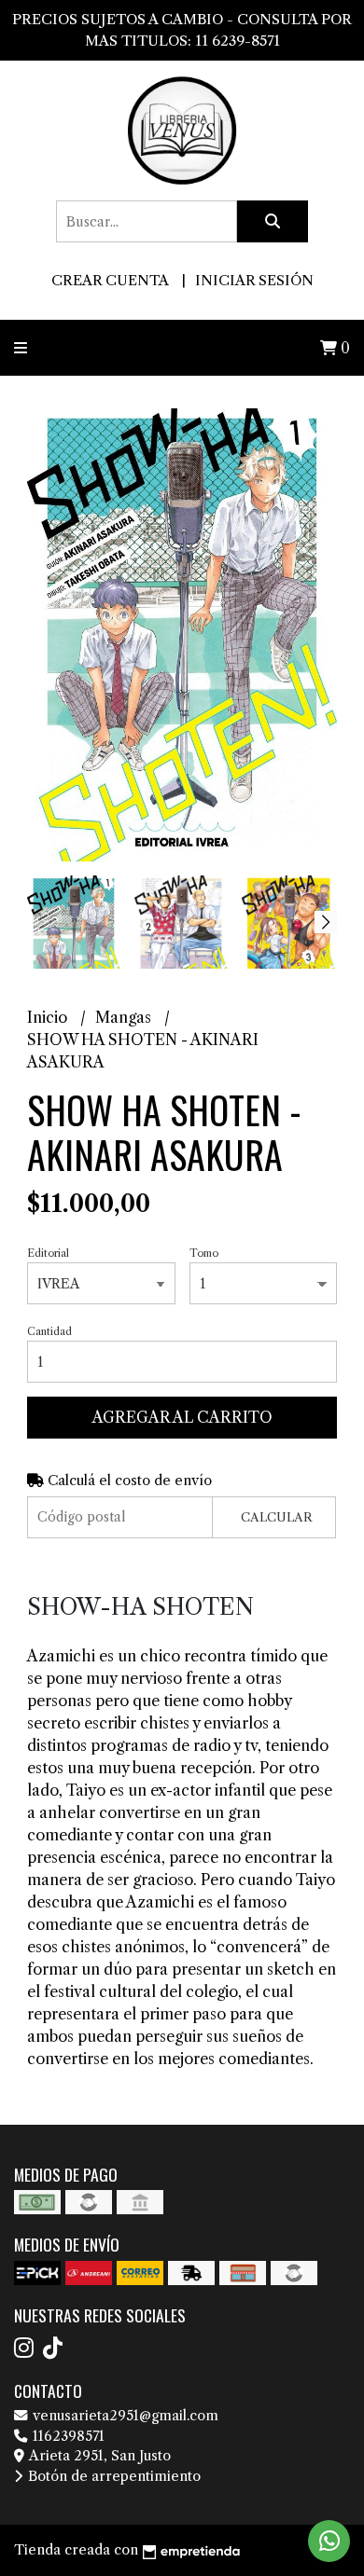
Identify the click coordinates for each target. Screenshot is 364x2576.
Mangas (125, 1017)
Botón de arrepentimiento (112, 2476)
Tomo (204, 1253)
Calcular (277, 1517)
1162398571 (67, 2436)
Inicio (49, 1017)
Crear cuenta (110, 280)
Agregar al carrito (182, 1417)
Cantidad (49, 1331)
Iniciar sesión (254, 280)
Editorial (48, 1253)
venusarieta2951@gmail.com (124, 2416)
